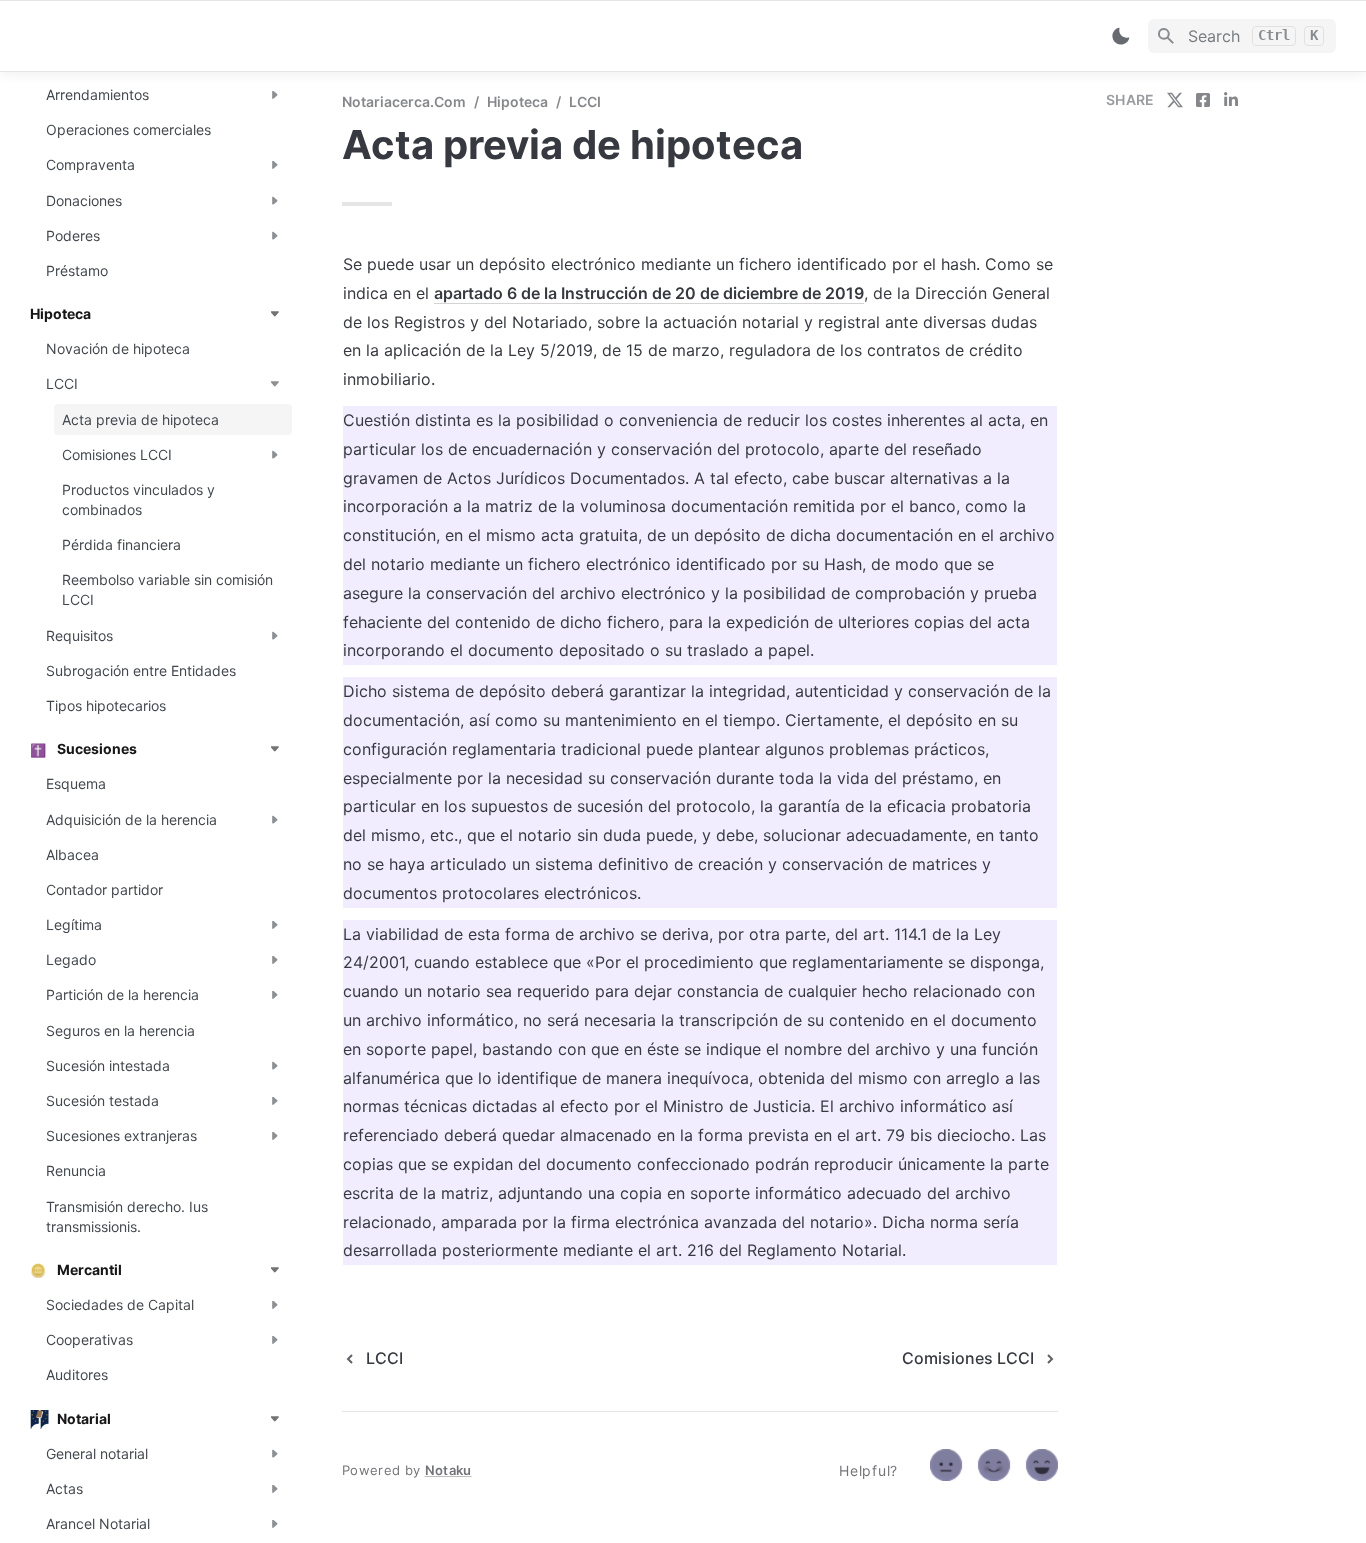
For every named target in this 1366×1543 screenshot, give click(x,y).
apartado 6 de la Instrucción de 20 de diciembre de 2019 (649, 293)
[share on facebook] (1203, 100)
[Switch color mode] (1121, 36)
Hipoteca (517, 101)
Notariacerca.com (404, 101)
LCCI (585, 101)
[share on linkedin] (1231, 100)
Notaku (448, 1470)
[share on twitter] (1175, 100)
